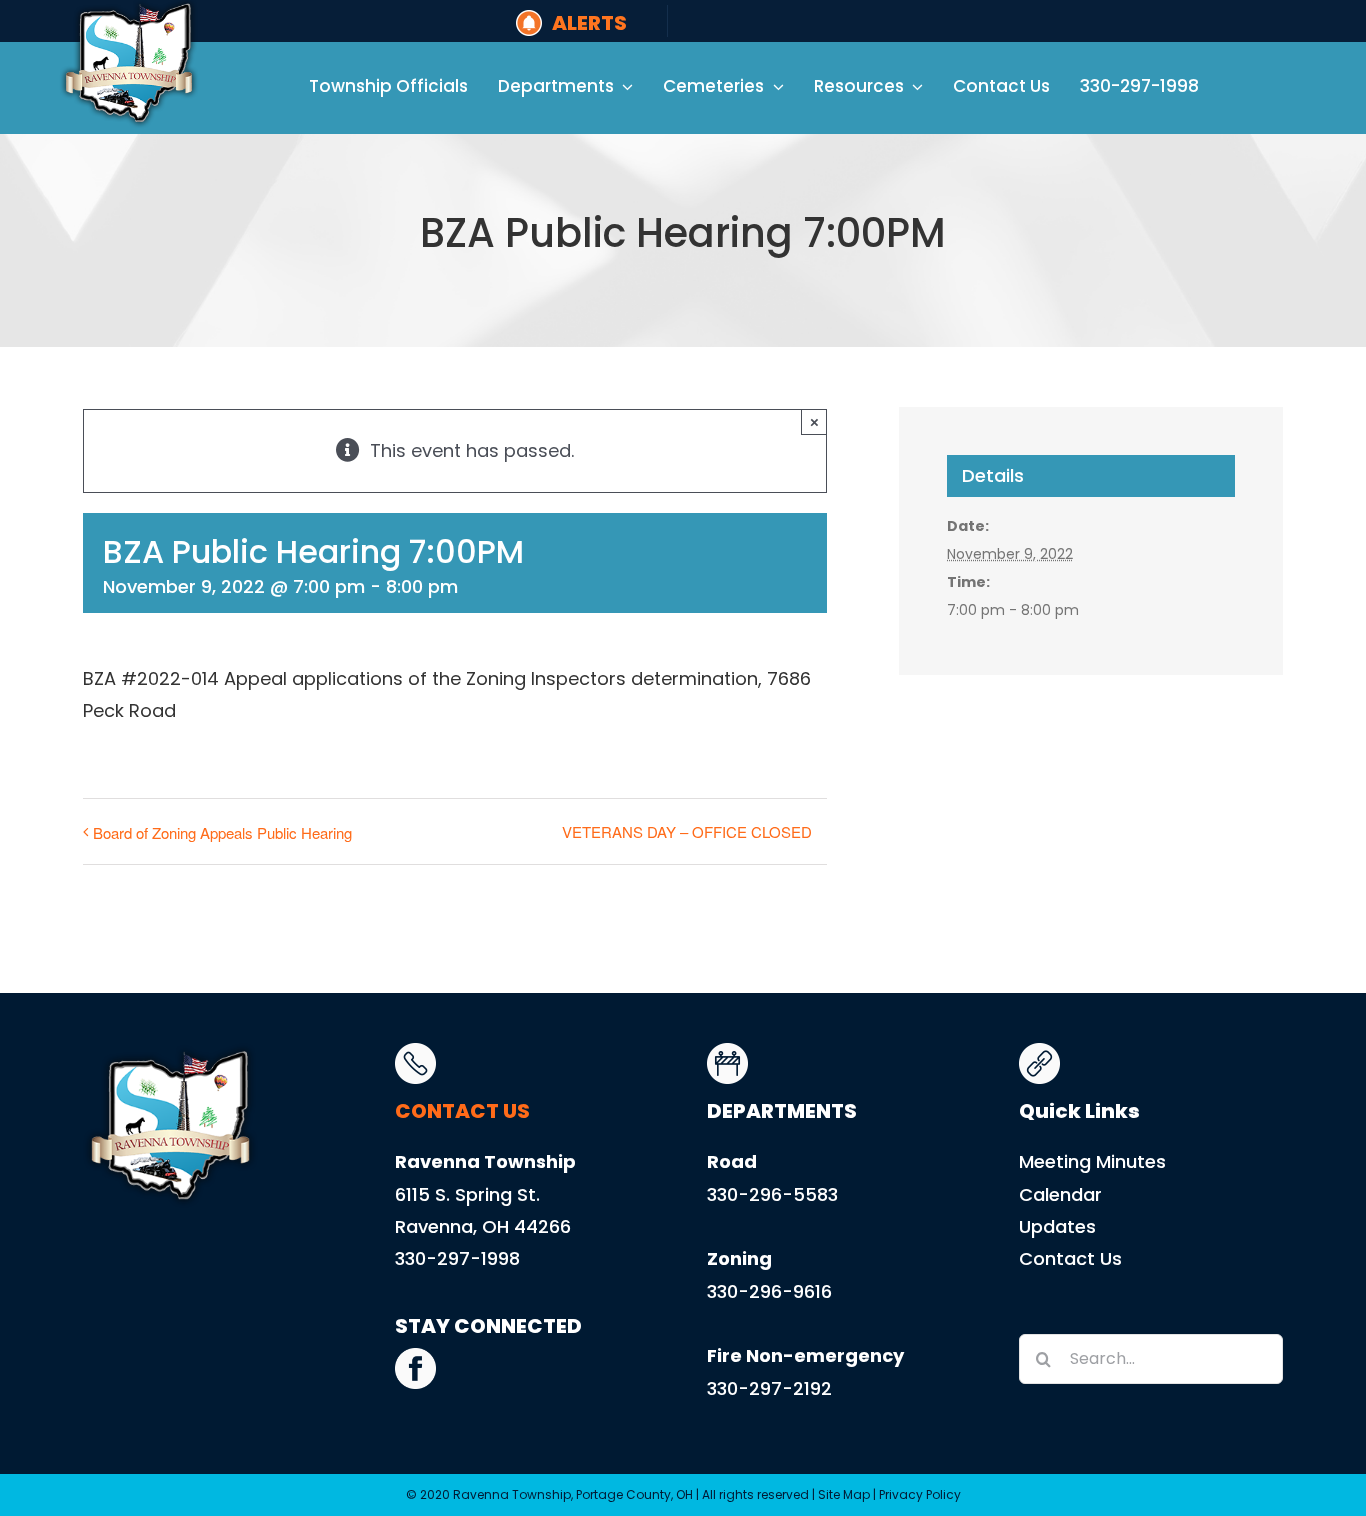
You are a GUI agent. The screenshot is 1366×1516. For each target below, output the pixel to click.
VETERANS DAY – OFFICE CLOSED (687, 831)
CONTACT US (462, 1111)
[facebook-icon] (415, 1356)
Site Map (844, 1494)
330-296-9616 (769, 1291)
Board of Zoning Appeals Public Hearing (222, 832)
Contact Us (1070, 1258)
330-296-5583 (772, 1194)
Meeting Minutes (1092, 1161)
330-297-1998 (457, 1258)
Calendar (1060, 1194)
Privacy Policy (920, 1494)
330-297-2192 (769, 1388)
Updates (1057, 1226)
